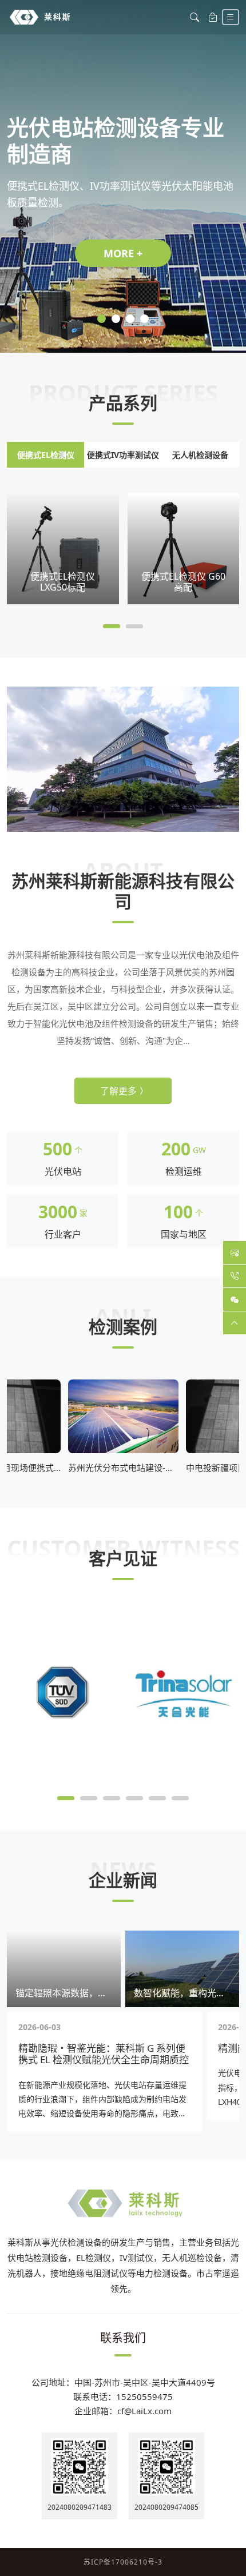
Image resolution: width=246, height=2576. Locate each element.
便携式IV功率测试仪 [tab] (123, 455)
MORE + (123, 253)
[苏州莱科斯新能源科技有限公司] (40, 17)
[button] (102, 319)
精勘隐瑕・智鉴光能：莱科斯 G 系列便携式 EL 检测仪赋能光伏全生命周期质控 (104, 2054)
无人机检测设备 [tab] (200, 455)
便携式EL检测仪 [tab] (46, 455)
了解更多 (118, 1091)
